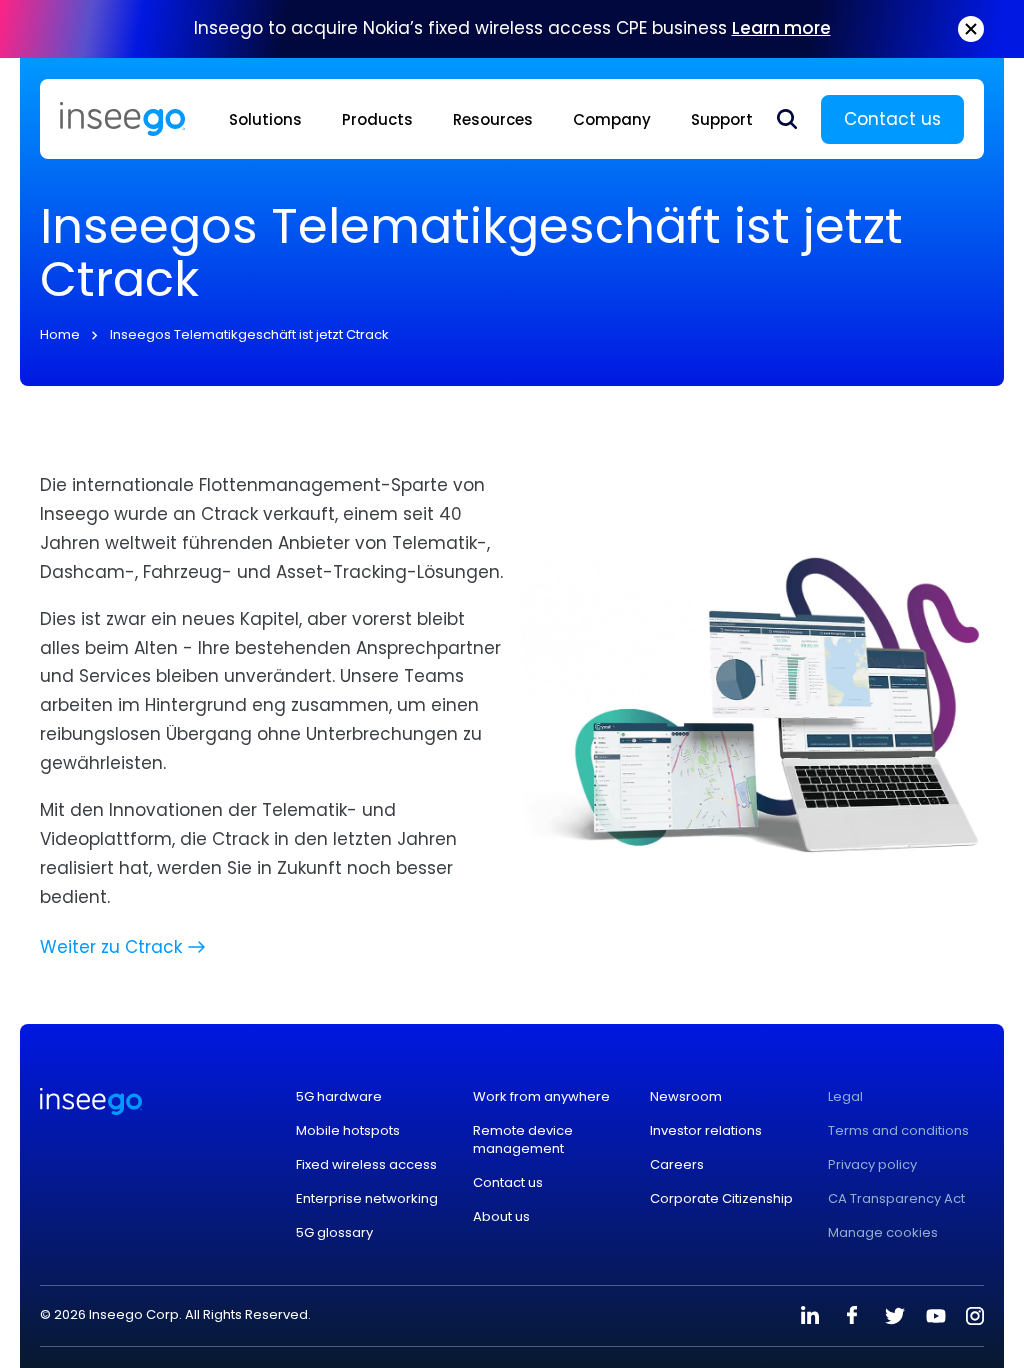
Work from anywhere (541, 1097)
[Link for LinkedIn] (810, 1316)
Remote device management (523, 1140)
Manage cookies (883, 1233)
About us (501, 1217)
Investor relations (706, 1131)
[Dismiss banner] (971, 29)
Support (722, 119)
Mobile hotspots (348, 1131)
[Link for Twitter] (894, 1316)
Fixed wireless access (366, 1165)
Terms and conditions (898, 1131)
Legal (845, 1097)
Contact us (892, 119)
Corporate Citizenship (721, 1199)
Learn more (781, 28)
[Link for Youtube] (936, 1316)
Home (60, 334)
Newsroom (686, 1097)
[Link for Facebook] (852, 1316)
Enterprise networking (367, 1199)
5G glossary (334, 1233)
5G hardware (339, 1097)
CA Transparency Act (896, 1199)
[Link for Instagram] (975, 1316)
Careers (677, 1165)
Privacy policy (872, 1165)
